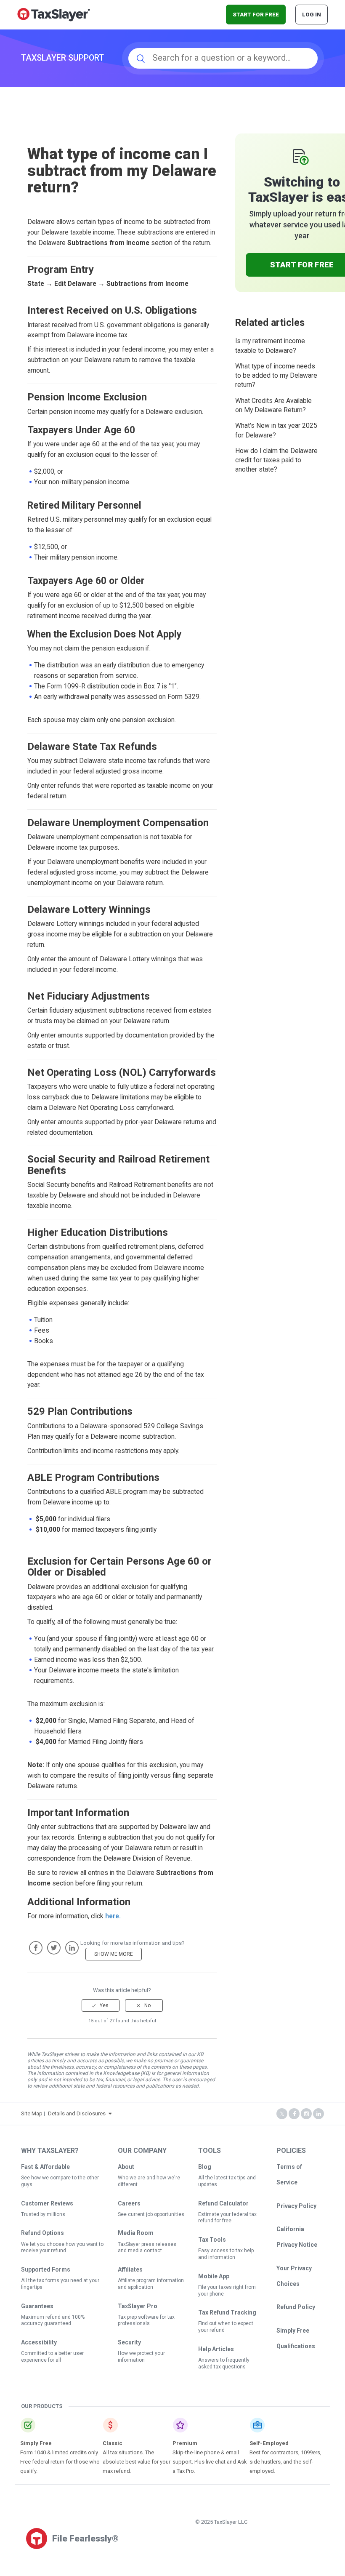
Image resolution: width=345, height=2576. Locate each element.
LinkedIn (72, 1948)
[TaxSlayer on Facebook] (294, 2114)
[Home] (54, 14)
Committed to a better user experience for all (52, 2357)
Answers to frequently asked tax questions (224, 2363)
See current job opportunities (151, 2214)
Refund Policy (296, 2307)
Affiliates (130, 2269)
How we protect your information (141, 2357)
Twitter (54, 1948)
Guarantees (37, 2306)
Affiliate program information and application (151, 2284)
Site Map (32, 2113)
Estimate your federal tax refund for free (227, 2218)
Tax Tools (212, 2240)
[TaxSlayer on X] (282, 2114)
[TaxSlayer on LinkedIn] (318, 2114)
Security (129, 2342)
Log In (312, 15)
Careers (129, 2203)
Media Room (136, 2233)
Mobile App (214, 2276)
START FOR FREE (256, 15)
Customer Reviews (47, 2203)
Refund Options (42, 2233)
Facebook (36, 1948)
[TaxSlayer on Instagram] (306, 2114)
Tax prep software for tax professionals (146, 2320)
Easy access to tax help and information (226, 2254)
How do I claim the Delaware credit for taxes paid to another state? (276, 460)
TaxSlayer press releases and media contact (147, 2248)
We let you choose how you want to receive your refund (62, 2248)
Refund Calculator (223, 2203)
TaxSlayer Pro (138, 2306)
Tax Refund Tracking (227, 2312)
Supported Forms (46, 2269)
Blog (205, 2167)
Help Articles (216, 2349)
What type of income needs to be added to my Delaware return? (276, 376)
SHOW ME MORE (114, 1954)
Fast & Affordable (45, 2167)
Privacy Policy (296, 2206)
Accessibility (39, 2342)
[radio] (101, 2005)
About (126, 2167)
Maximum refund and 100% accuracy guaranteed (53, 2320)
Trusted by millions (43, 2214)
